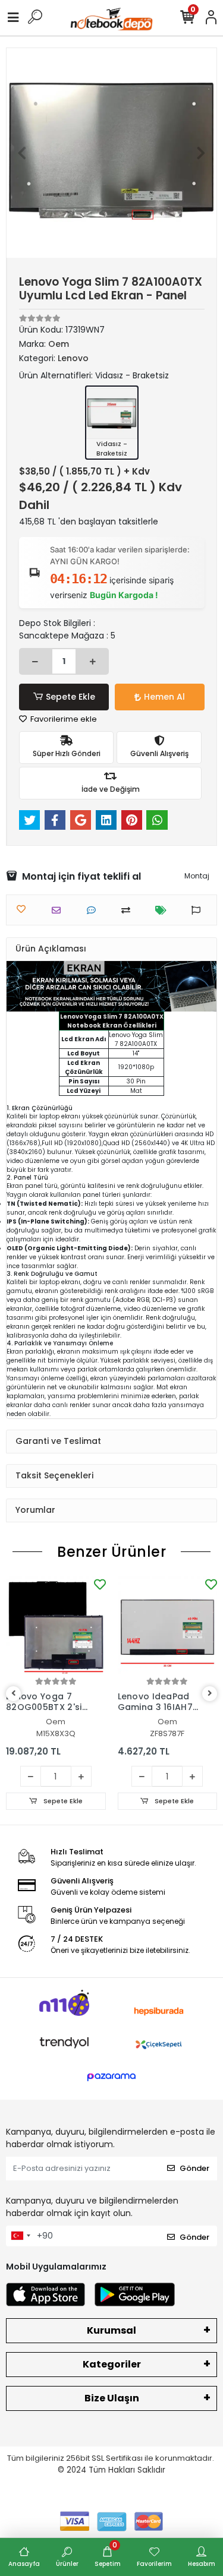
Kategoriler (112, 2364)
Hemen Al (164, 697)
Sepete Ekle (70, 697)
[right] (210, 1694)
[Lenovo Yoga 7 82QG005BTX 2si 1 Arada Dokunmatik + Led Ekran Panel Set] (56, 1626)
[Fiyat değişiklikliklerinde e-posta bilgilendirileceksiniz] (164, 910)
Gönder (194, 2168)
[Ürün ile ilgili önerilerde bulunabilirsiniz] (199, 910)
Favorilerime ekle (63, 719)
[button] (22, 153)
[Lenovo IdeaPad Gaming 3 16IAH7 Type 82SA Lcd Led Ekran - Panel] (168, 1626)
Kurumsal (111, 2330)
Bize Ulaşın (112, 2398)
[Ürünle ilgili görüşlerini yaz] (94, 910)
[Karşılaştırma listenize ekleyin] (129, 910)
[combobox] (20, 2236)
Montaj (197, 876)
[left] (14, 1694)
